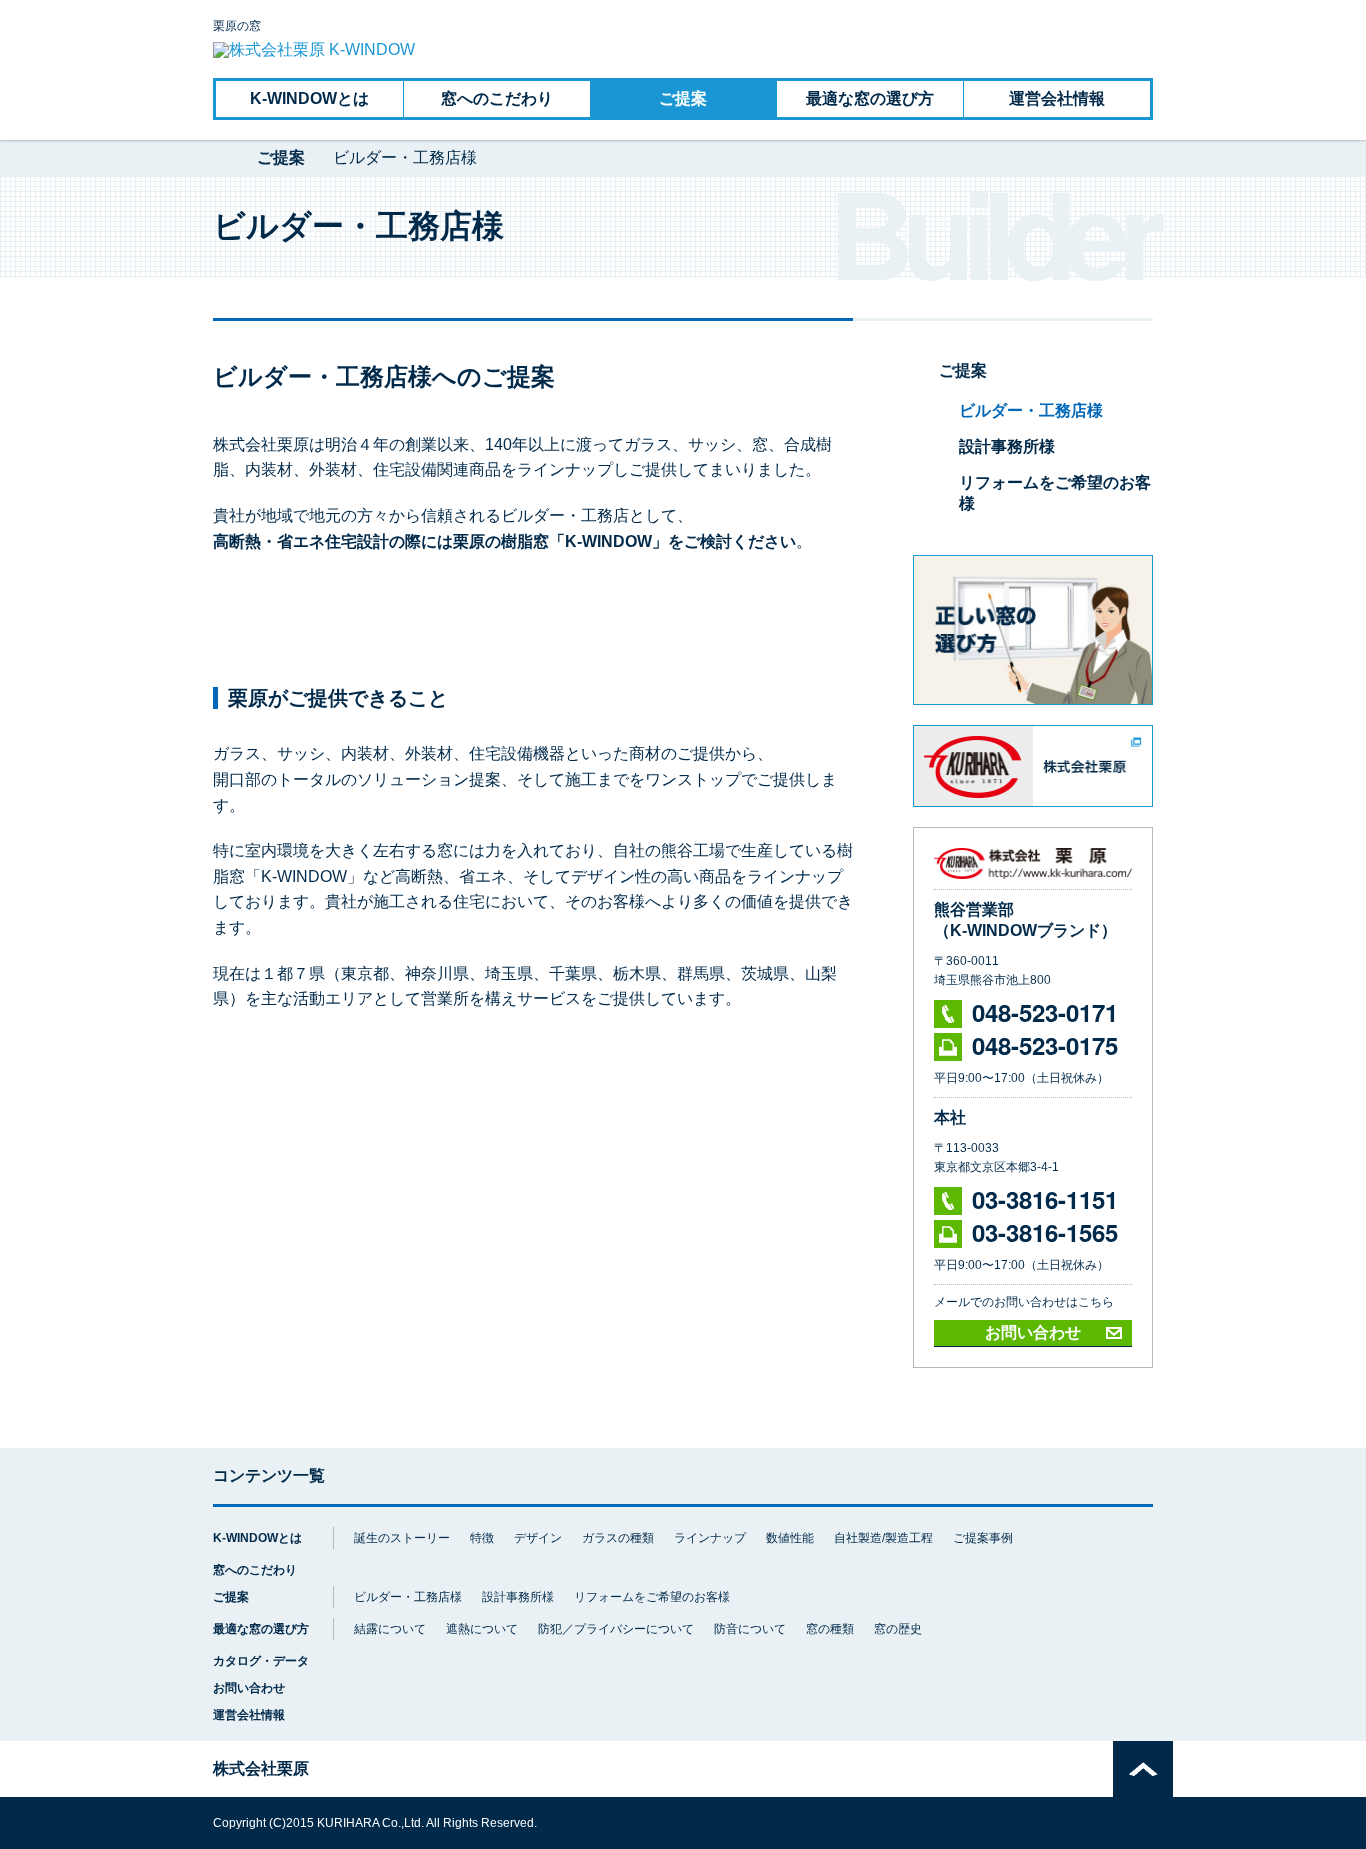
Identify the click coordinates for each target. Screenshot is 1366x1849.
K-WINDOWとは (309, 98)
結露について (390, 1629)
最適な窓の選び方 (870, 98)
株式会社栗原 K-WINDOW (221, 158)
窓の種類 (830, 1629)
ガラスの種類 (618, 1538)
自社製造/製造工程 (883, 1538)
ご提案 (683, 98)
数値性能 (790, 1538)
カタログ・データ (261, 1660)
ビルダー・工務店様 (1031, 410)
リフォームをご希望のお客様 (652, 1597)
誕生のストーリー (402, 1538)
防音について (750, 1629)
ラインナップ (710, 1538)
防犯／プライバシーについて (616, 1629)
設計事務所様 (1007, 446)
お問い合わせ (1033, 1332)
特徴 (482, 1538)
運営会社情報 (1057, 98)
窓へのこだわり (497, 98)
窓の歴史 (898, 1629)
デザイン (538, 1538)
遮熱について (482, 1629)
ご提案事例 (983, 1538)
